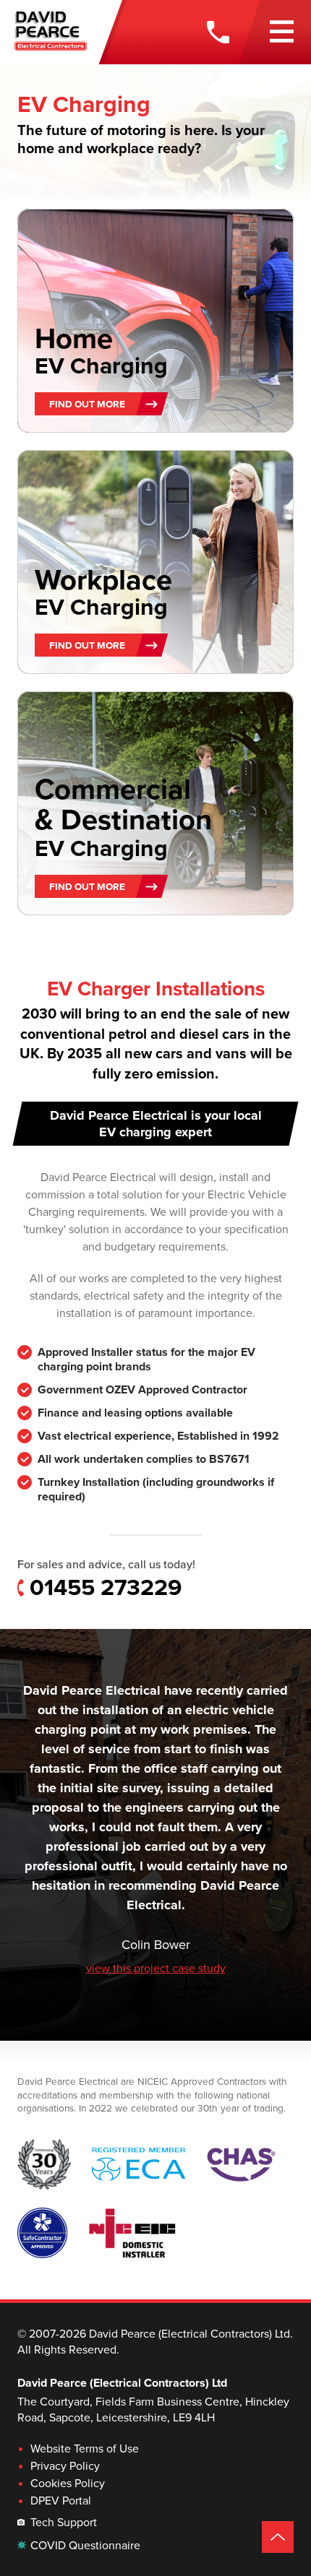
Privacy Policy (65, 2466)
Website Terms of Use (85, 2449)
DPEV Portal (61, 2501)
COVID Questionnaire (85, 2546)
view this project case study (156, 1968)
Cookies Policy (68, 2484)
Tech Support (64, 2523)
